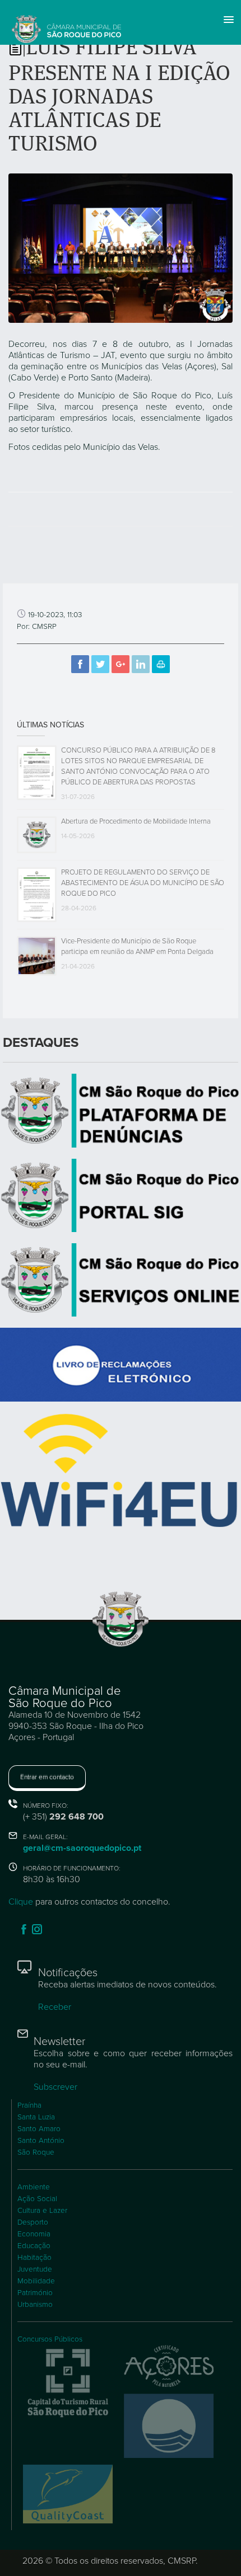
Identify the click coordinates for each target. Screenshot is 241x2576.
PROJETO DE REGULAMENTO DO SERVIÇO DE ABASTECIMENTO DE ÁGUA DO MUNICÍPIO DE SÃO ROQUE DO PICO (143, 883)
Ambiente (34, 2187)
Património (35, 2293)
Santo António (41, 2141)
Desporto (33, 2222)
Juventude (35, 2269)
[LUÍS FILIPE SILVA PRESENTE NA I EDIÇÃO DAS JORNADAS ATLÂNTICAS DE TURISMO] (121, 247)
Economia (34, 2234)
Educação (34, 2246)
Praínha (29, 2105)
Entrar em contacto (47, 1777)
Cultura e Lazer (42, 2211)
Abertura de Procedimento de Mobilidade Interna (136, 821)
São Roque (36, 2152)
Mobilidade (36, 2281)
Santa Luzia (36, 2117)
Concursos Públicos (50, 2339)
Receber (55, 2007)
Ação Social (37, 2199)
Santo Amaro (39, 2129)
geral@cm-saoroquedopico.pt (82, 1848)
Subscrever (55, 2087)
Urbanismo (35, 2305)
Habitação (34, 2258)
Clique (21, 1902)
